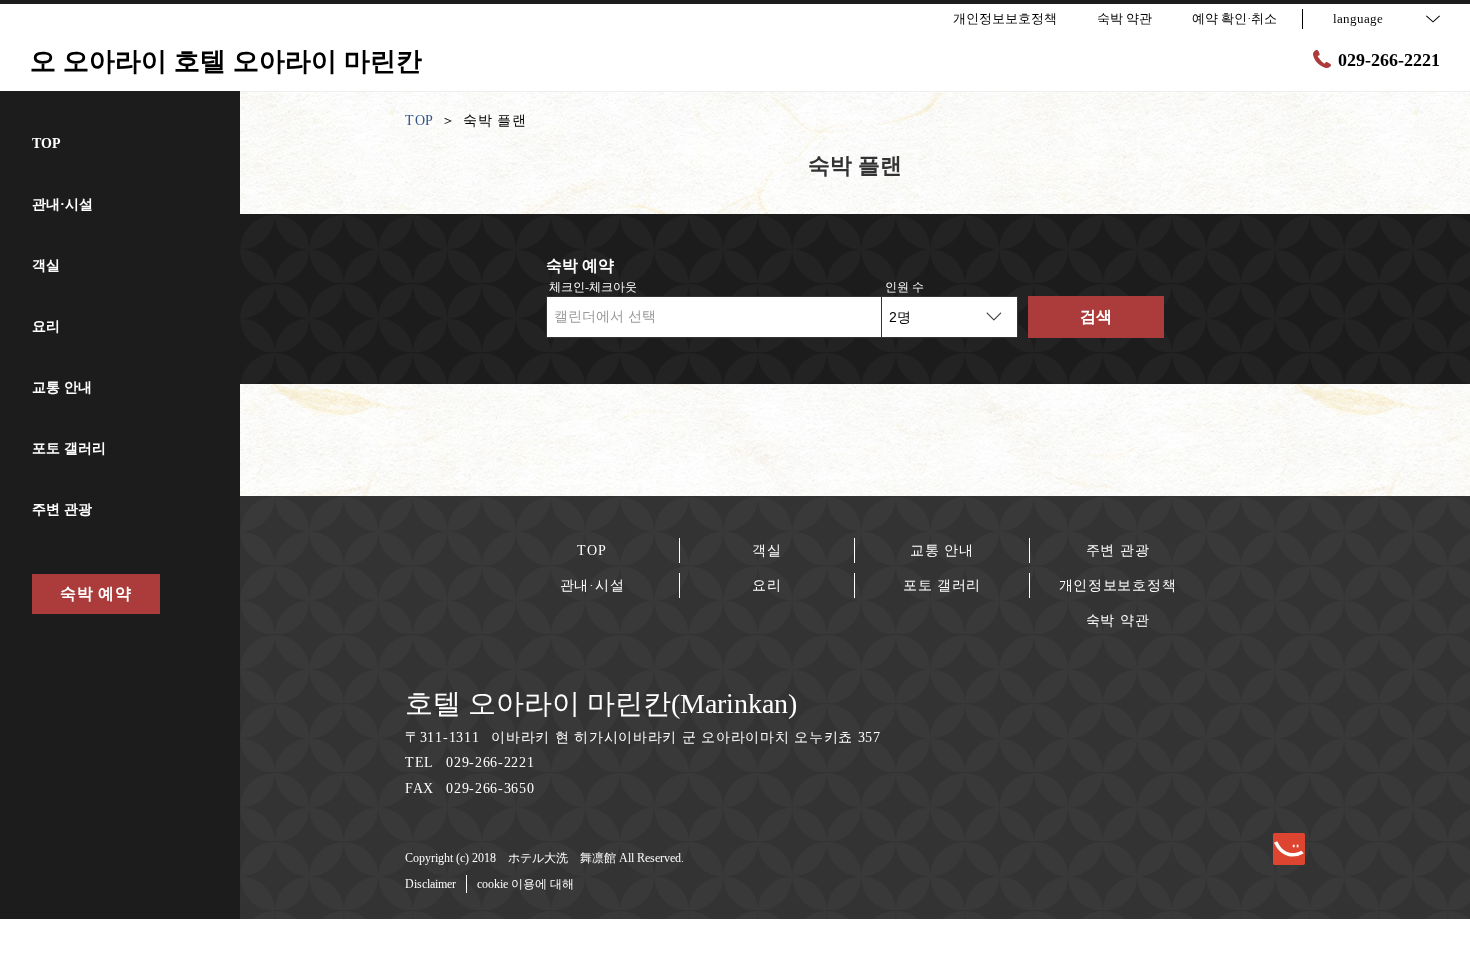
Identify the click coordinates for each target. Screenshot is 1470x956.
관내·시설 (592, 585)
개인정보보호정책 (1118, 585)
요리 (766, 585)
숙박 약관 (1118, 620)
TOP (591, 550)
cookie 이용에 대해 (525, 884)
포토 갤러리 (942, 585)
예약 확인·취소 (1234, 18)
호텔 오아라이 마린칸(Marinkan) (601, 703)
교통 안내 (942, 550)
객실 (766, 550)
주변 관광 (1118, 550)
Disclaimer (430, 884)
